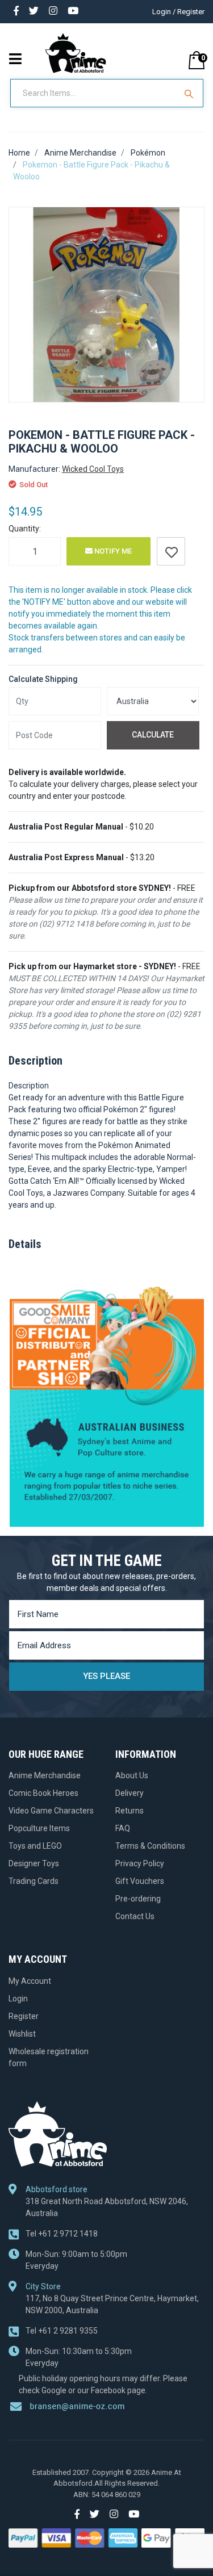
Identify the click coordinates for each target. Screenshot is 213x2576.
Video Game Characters (51, 1811)
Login (18, 1999)
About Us (132, 1775)
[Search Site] (190, 93)
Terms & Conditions (150, 1846)
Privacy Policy (140, 1863)
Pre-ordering (138, 1899)
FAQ (123, 1828)
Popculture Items (39, 1828)
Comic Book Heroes (43, 1793)
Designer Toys (34, 1863)
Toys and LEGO (35, 1846)
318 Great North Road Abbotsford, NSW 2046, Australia (107, 2207)
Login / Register (178, 12)
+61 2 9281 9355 (62, 2331)
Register (24, 2016)
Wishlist (22, 2034)
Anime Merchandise (45, 1775)
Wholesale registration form (49, 2057)
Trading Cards (34, 1881)
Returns (130, 1811)
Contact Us (135, 1916)
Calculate (153, 735)
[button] (171, 551)
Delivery (130, 1793)
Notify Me (112, 551)
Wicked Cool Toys (93, 469)
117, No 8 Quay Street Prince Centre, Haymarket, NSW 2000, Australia (112, 2304)
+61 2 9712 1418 (62, 2234)
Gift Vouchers (140, 1881)
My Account (30, 1981)
